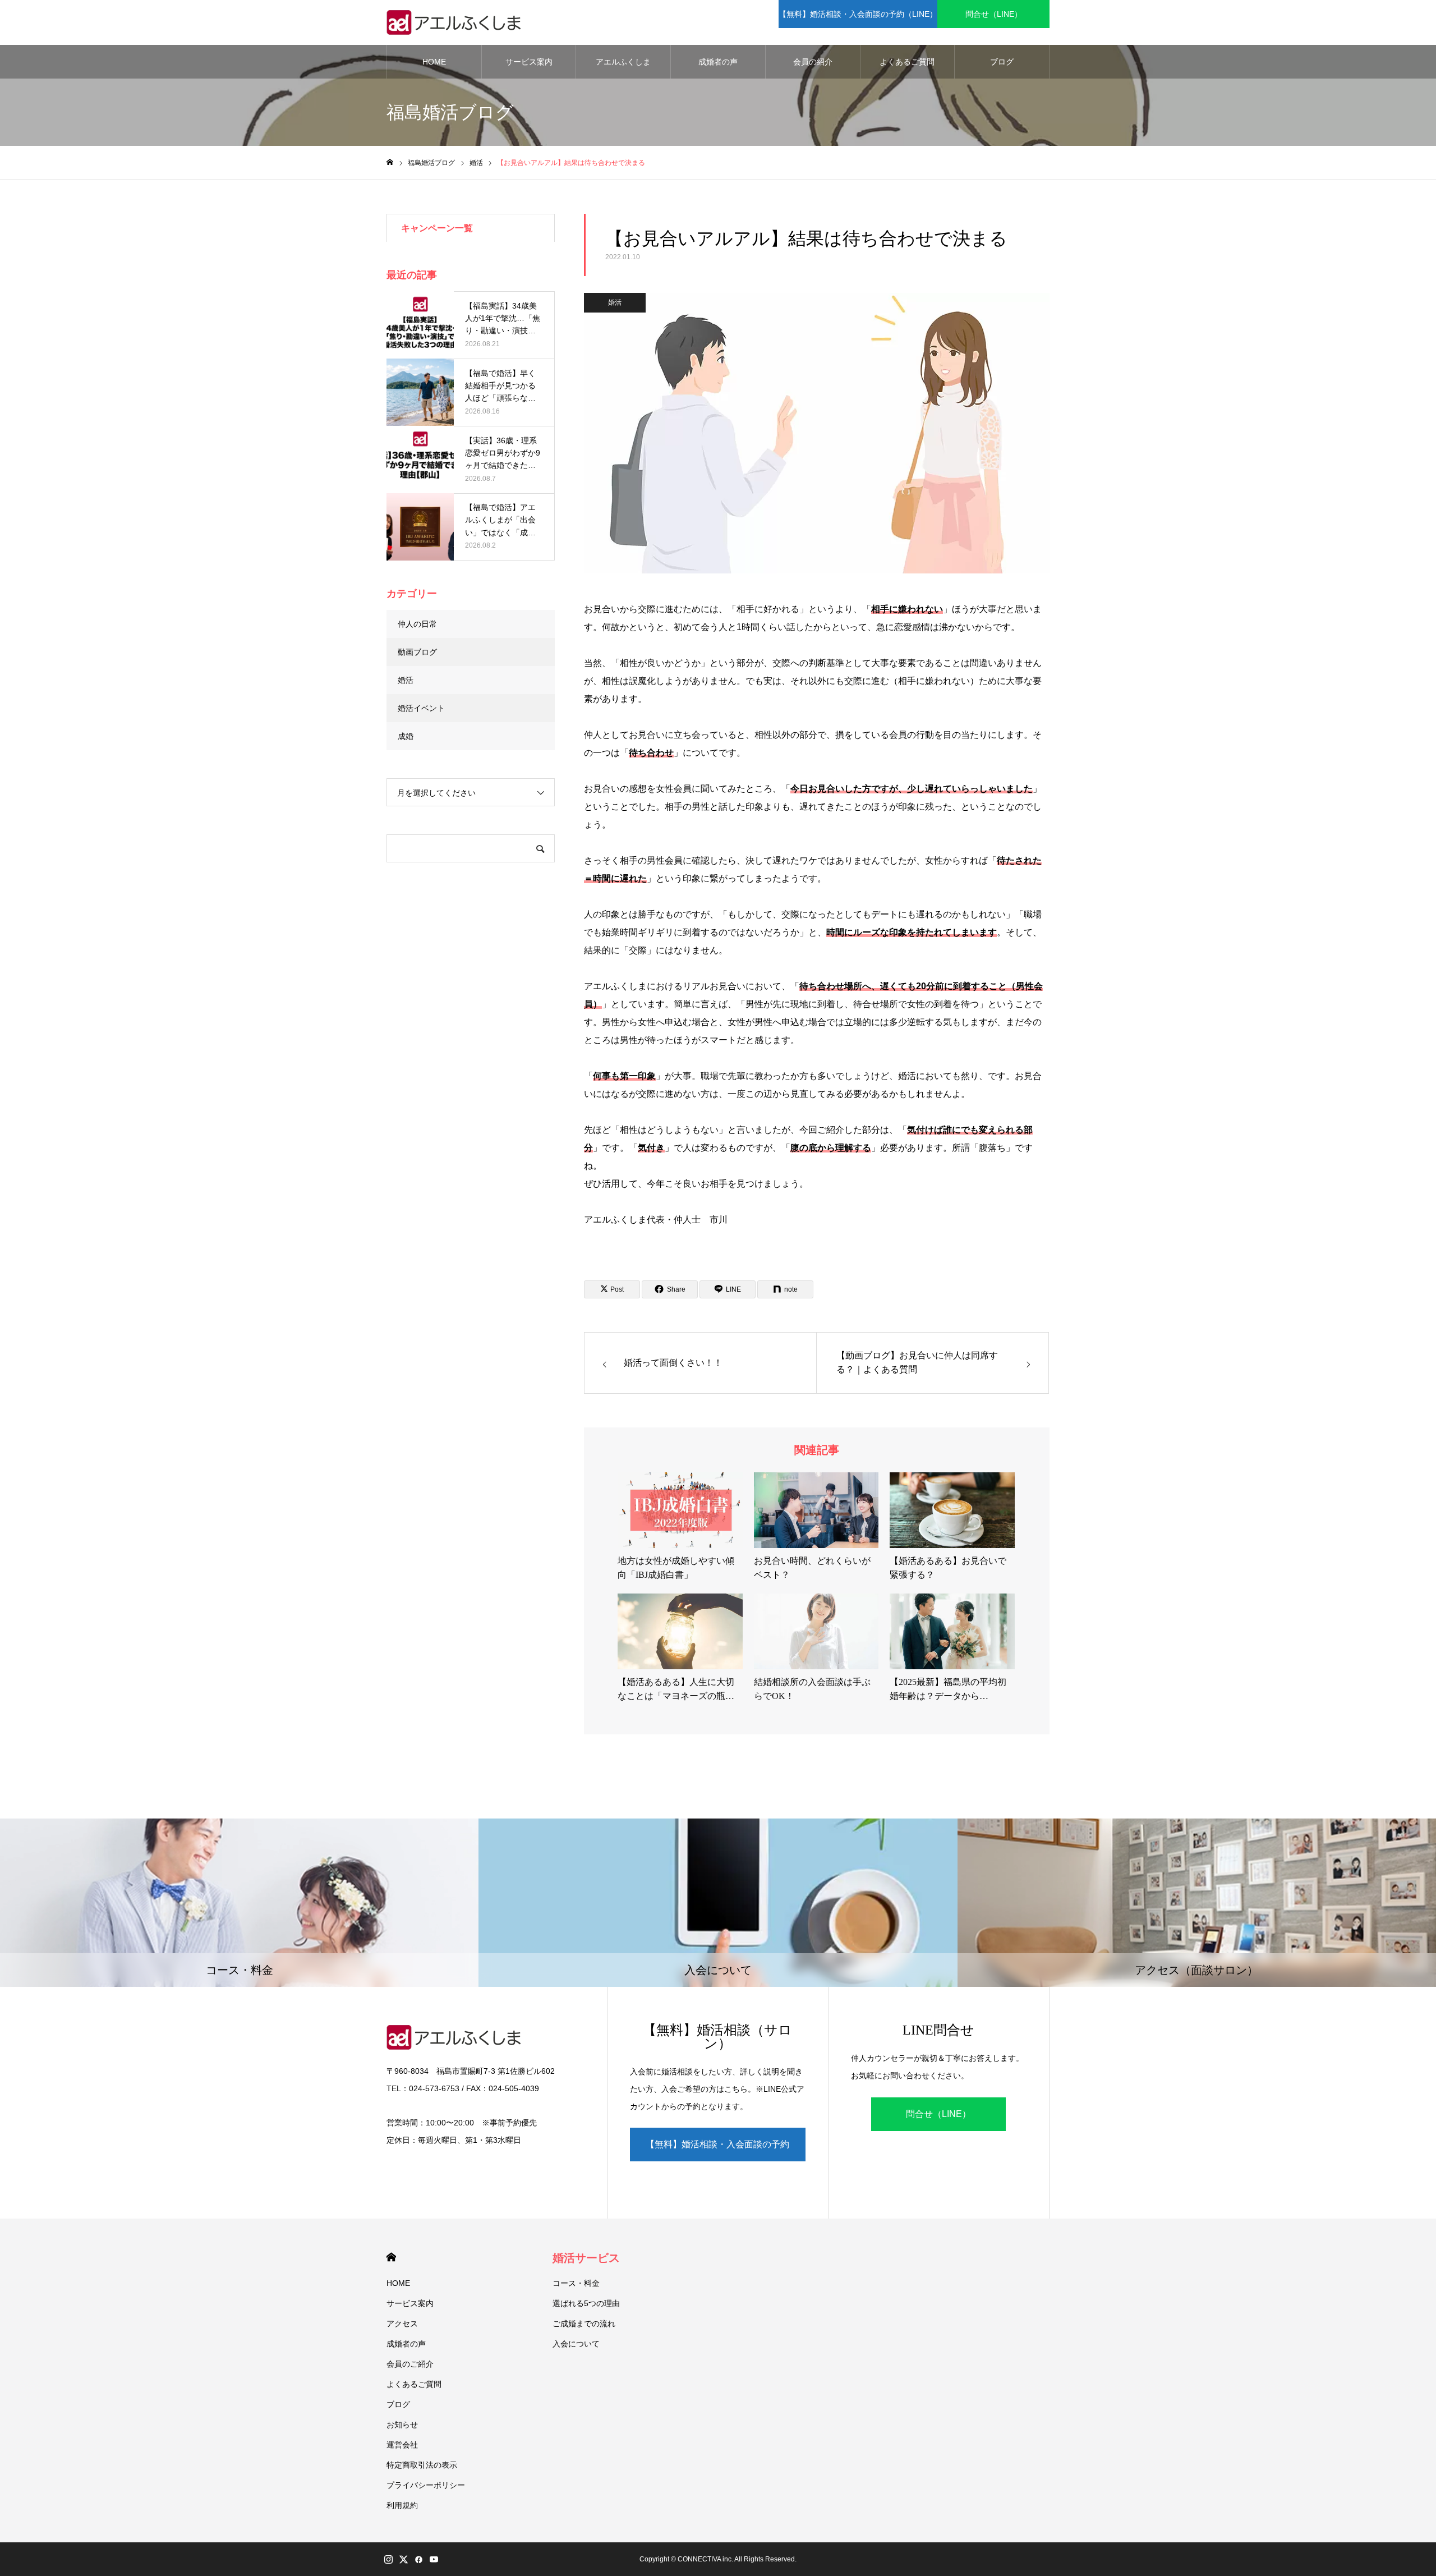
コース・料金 (576, 2283)
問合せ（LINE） (994, 14)
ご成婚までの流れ (584, 2324)
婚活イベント (421, 708)
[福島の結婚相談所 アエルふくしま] (457, 22)
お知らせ (402, 2425)
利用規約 (402, 2505)
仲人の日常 (417, 624)
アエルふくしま (623, 62)
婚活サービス (586, 2258)
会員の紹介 (813, 62)
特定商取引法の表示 (422, 2465)
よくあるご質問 (907, 62)
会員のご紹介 (410, 2364)
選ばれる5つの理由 (586, 2303)
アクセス (402, 2324)
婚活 (615, 302)
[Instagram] (388, 2559)
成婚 (406, 736)
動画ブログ (417, 652)
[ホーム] (390, 162)
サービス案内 (529, 62)
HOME (434, 62)
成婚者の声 (718, 62)
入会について (576, 2344)
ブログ (1002, 62)
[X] (403, 2559)
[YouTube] (434, 2559)
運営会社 (402, 2445)
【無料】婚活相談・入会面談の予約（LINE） (858, 14)
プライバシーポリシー (426, 2485)
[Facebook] (418, 2559)
